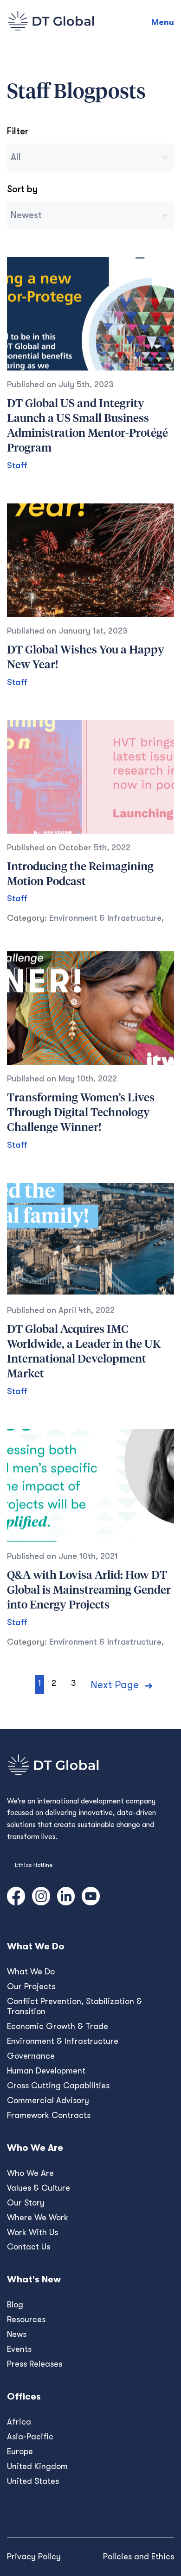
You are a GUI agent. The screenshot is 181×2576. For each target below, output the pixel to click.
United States (33, 2481)
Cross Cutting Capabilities (58, 2086)
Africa (19, 2422)
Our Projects (31, 1986)
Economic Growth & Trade (58, 2026)
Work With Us (32, 2232)
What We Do (31, 1972)
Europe (20, 2451)
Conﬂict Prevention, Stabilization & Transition (74, 2006)
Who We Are (30, 2173)
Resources (26, 2319)
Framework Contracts (49, 2115)
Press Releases (35, 2364)
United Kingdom (37, 2466)
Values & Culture (39, 2188)
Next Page (115, 1685)
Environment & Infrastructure (105, 918)
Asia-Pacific (30, 2437)
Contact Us (29, 2247)
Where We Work (38, 2218)
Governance (31, 2056)
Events (19, 2349)
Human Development (46, 2071)
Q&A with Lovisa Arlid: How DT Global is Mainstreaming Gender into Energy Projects (89, 1590)
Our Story (26, 2203)
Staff (17, 465)
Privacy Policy (34, 2557)
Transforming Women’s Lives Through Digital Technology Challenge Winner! (81, 1113)
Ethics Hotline (34, 1865)
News (17, 2334)
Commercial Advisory (48, 2100)
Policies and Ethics (139, 2557)
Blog (15, 2305)
